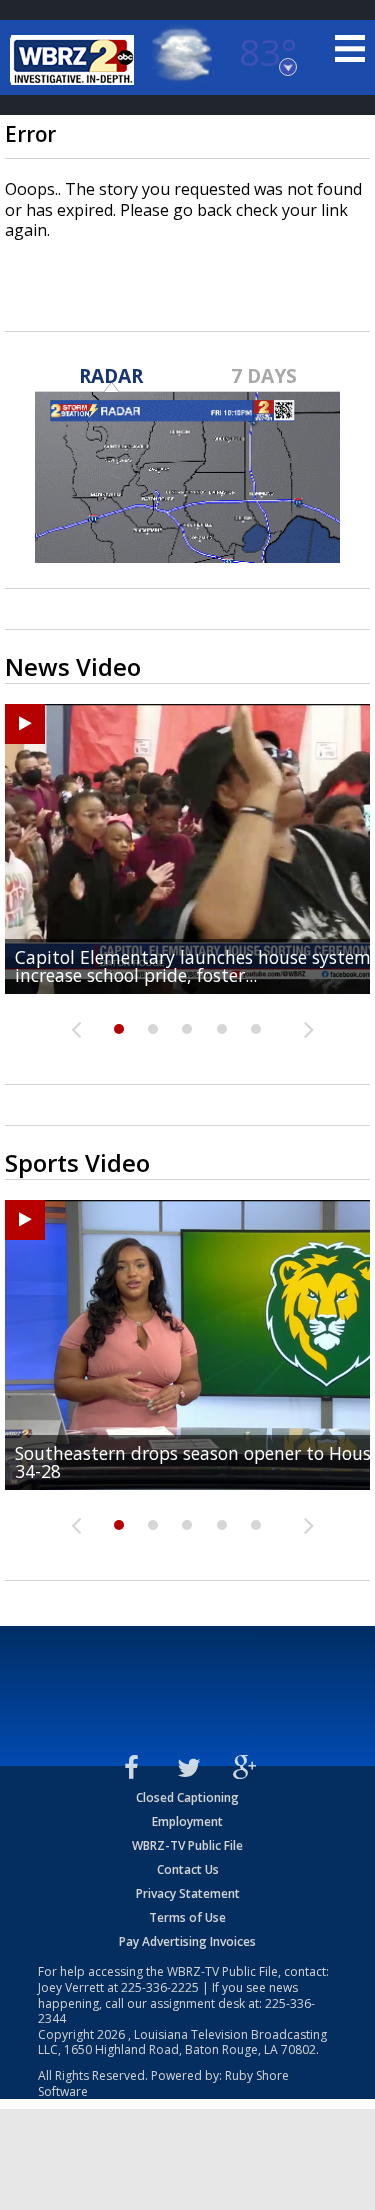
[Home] (75, 60)
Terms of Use (187, 1917)
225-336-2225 (160, 1987)
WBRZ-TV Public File (187, 1845)
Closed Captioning (187, 1797)
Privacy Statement (188, 1893)
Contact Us (188, 1869)
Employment (187, 1821)
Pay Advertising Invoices (187, 1941)
